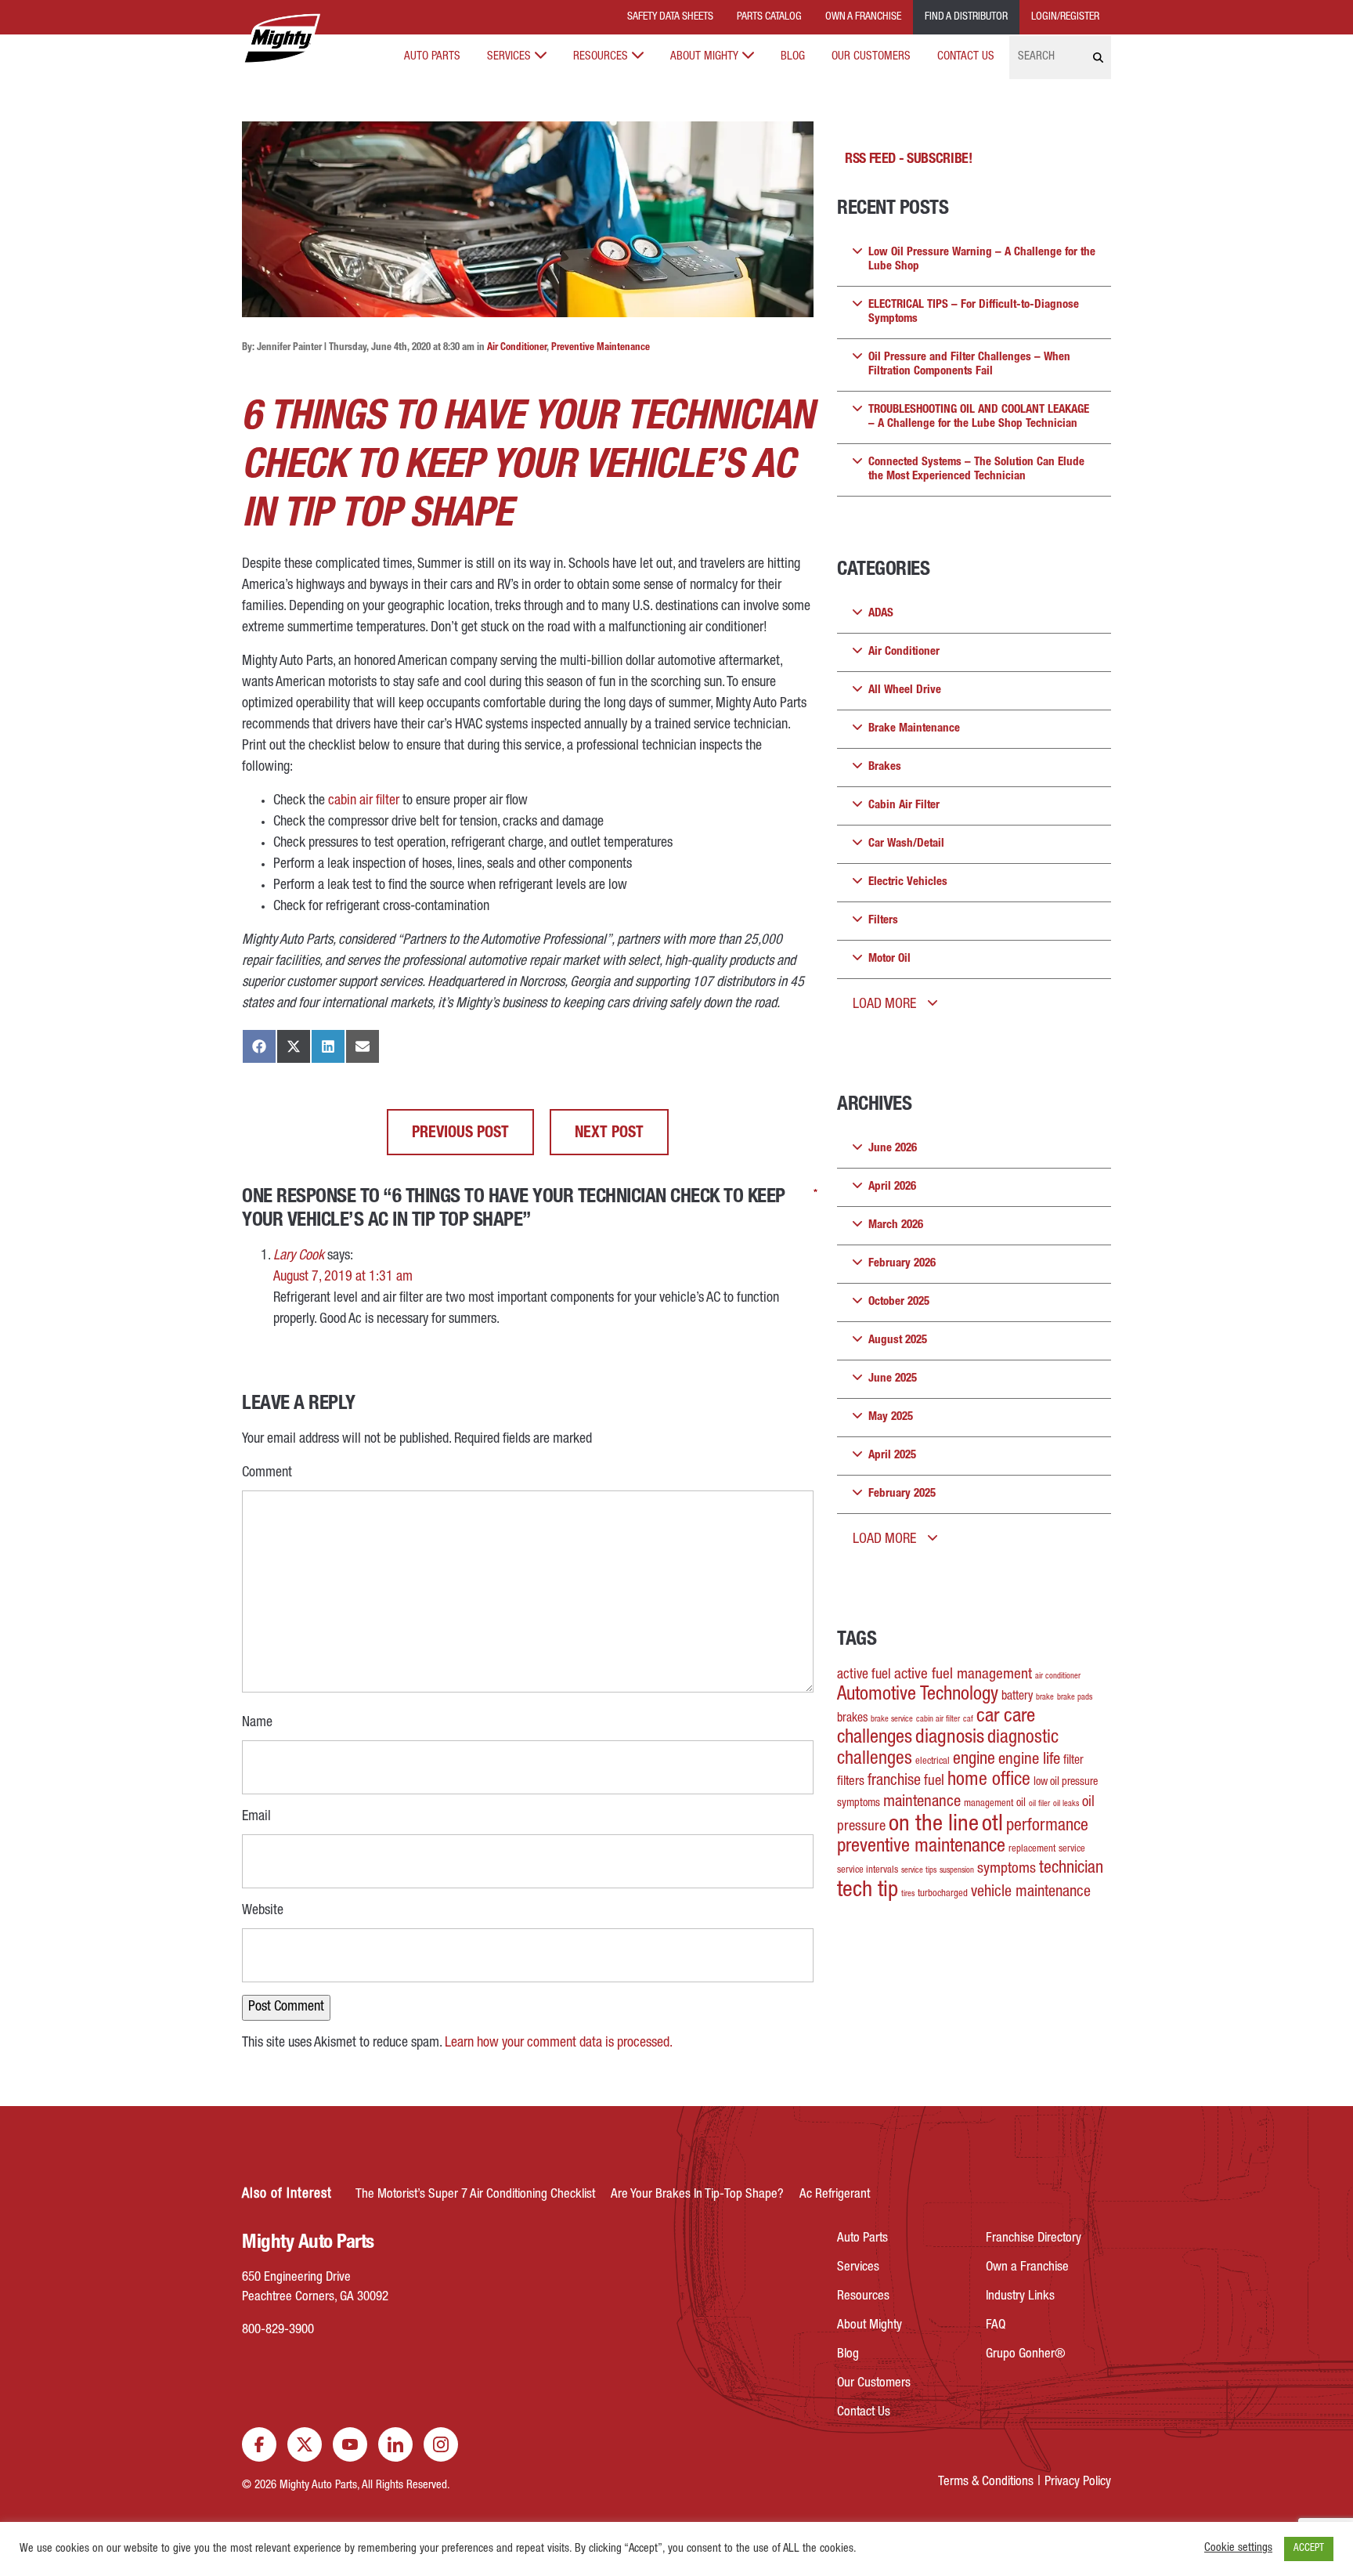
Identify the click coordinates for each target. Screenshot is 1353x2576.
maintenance (922, 1803)
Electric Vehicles (908, 882)
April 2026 (892, 1187)
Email (256, 1815)
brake (1045, 1698)
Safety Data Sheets (670, 17)
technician (1071, 1869)
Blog (793, 57)
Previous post (460, 1134)
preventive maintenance (921, 1847)
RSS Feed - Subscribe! (908, 160)
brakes (852, 1719)
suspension (957, 1871)
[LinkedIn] (395, 2444)
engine (974, 1760)
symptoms (1007, 1870)
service (1072, 1850)
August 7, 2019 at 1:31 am (343, 1277)
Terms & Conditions (986, 2482)
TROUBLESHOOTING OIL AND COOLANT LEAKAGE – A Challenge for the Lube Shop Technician (979, 417)
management (989, 1804)
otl (992, 1825)
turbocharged (943, 1894)
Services (509, 57)
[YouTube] (350, 2444)
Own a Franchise (1027, 2268)
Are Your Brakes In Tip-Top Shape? (697, 2195)
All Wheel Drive (905, 690)
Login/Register (1065, 17)
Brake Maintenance (914, 729)
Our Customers (871, 57)
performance (1047, 1826)
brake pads (1075, 1698)
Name (257, 1722)
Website (263, 1911)
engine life (1029, 1760)
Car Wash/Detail (906, 844)
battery (1017, 1697)
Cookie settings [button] (1238, 2549)
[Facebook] (259, 2444)
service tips (919, 1871)
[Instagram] (441, 2444)
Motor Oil (889, 959)
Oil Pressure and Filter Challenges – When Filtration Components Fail (969, 365)
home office (989, 1781)
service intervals (868, 1871)
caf (968, 1720)
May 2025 (891, 1417)
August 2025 (898, 1340)
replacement (1032, 1850)
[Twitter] (305, 2444)
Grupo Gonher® (1026, 2355)
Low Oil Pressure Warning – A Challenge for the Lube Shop (982, 260)
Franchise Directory (1034, 2239)
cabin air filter (364, 801)
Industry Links (1020, 2297)
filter (1073, 1761)
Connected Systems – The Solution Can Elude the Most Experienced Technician (976, 470)
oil (1021, 1804)
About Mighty (704, 57)
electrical (933, 1762)
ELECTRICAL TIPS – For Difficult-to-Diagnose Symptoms (974, 312)
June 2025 (893, 1379)
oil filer (1039, 1804)
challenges (875, 1738)
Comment (267, 1472)
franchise (894, 1782)
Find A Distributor (966, 17)
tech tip (868, 1891)
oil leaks (1066, 1804)
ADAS (881, 614)
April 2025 (892, 1456)
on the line (934, 1825)
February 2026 (902, 1264)
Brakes (885, 767)
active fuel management (963, 1675)
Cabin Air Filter (904, 806)
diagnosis (950, 1738)
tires (908, 1894)
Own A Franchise (863, 17)
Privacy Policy (1078, 2482)
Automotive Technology (918, 1695)
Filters (883, 921)
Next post (609, 1134)
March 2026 (896, 1225)
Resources (601, 57)
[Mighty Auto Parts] (281, 39)
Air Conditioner (517, 348)
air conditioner (1058, 1676)
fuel (934, 1782)
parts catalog (769, 17)
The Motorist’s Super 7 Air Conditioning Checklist (475, 2195)
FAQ (996, 2326)
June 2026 (893, 1149)
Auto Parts (432, 57)
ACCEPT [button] (1309, 2549)
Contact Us (966, 57)
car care (1006, 1717)
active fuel (864, 1675)
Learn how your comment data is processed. (559, 2043)
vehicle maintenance (1031, 1893)
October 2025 (899, 1302)
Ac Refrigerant (835, 2195)
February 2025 (902, 1494)
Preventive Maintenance (601, 348)
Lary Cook (299, 1256)
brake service (892, 1720)
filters (851, 1782)
